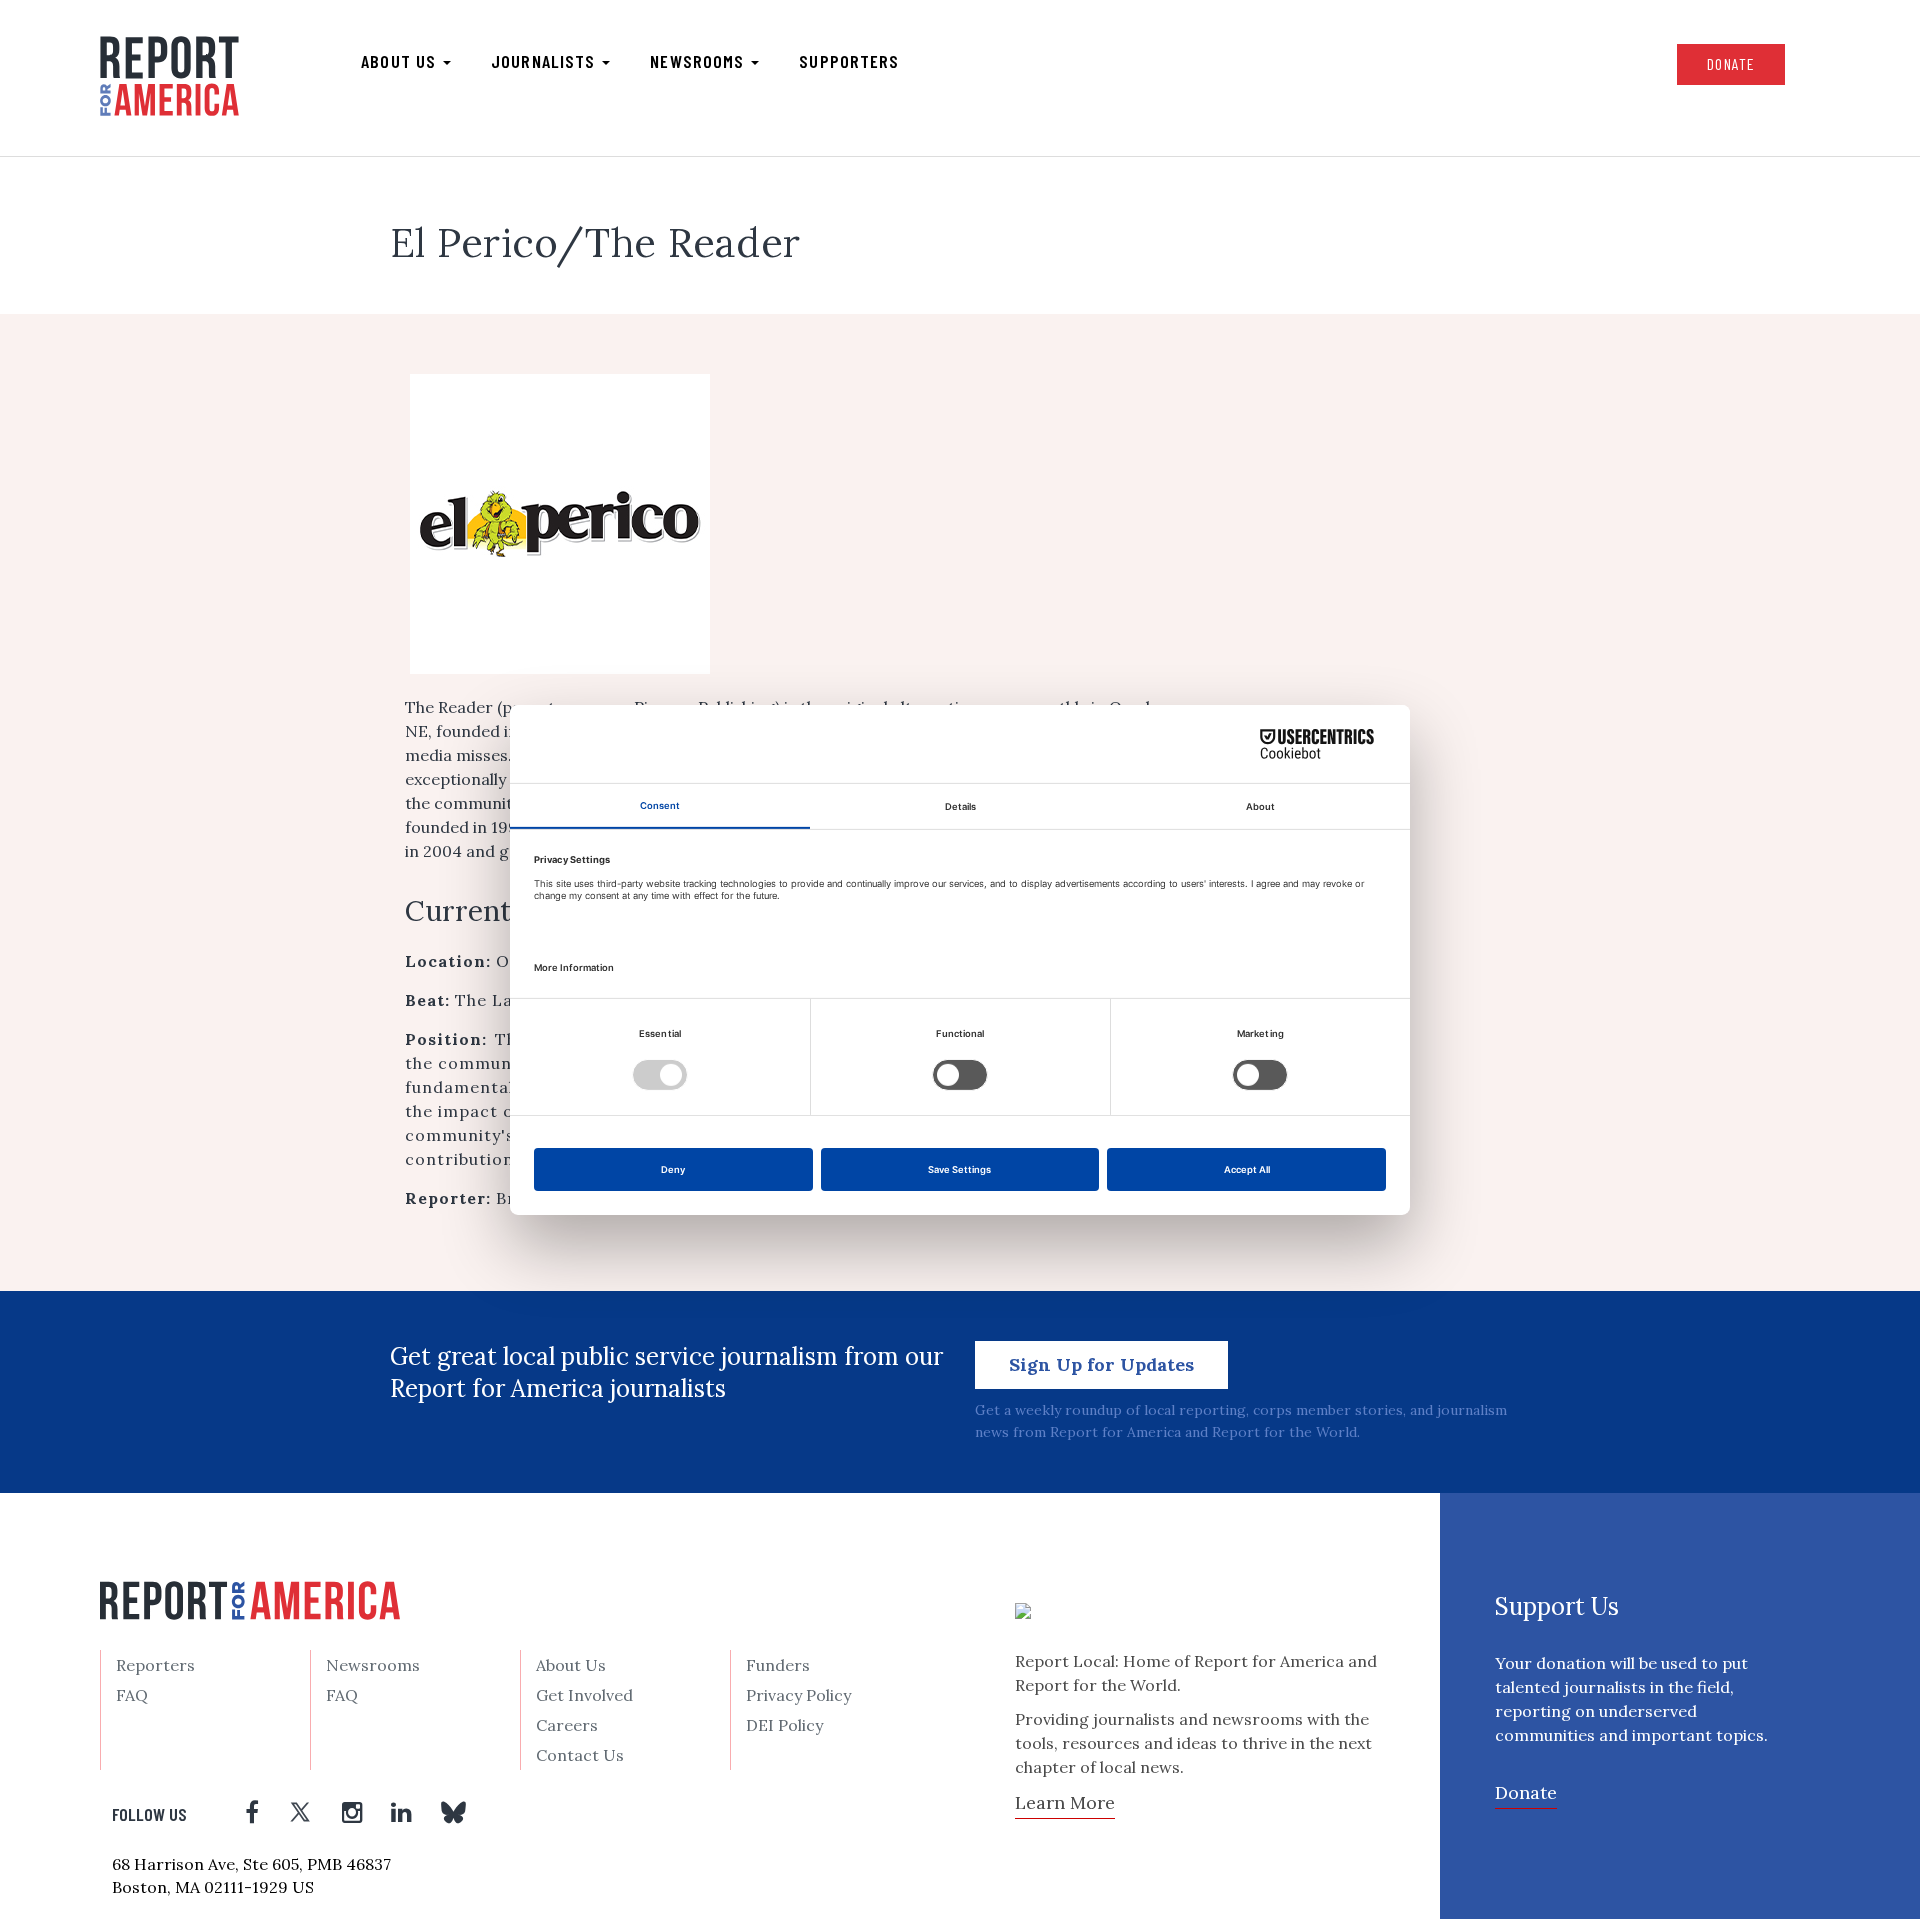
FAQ (132, 1695)
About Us (571, 1665)
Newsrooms (699, 61)
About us (401, 61)
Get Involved (584, 1695)
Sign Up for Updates (1101, 1364)
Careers (567, 1725)
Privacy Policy (798, 1695)
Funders (778, 1665)
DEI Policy (784, 1725)
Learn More (1065, 1802)
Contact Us (580, 1755)
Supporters (849, 61)
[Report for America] (169, 76)
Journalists (545, 61)
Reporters (155, 1665)
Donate (1731, 63)
